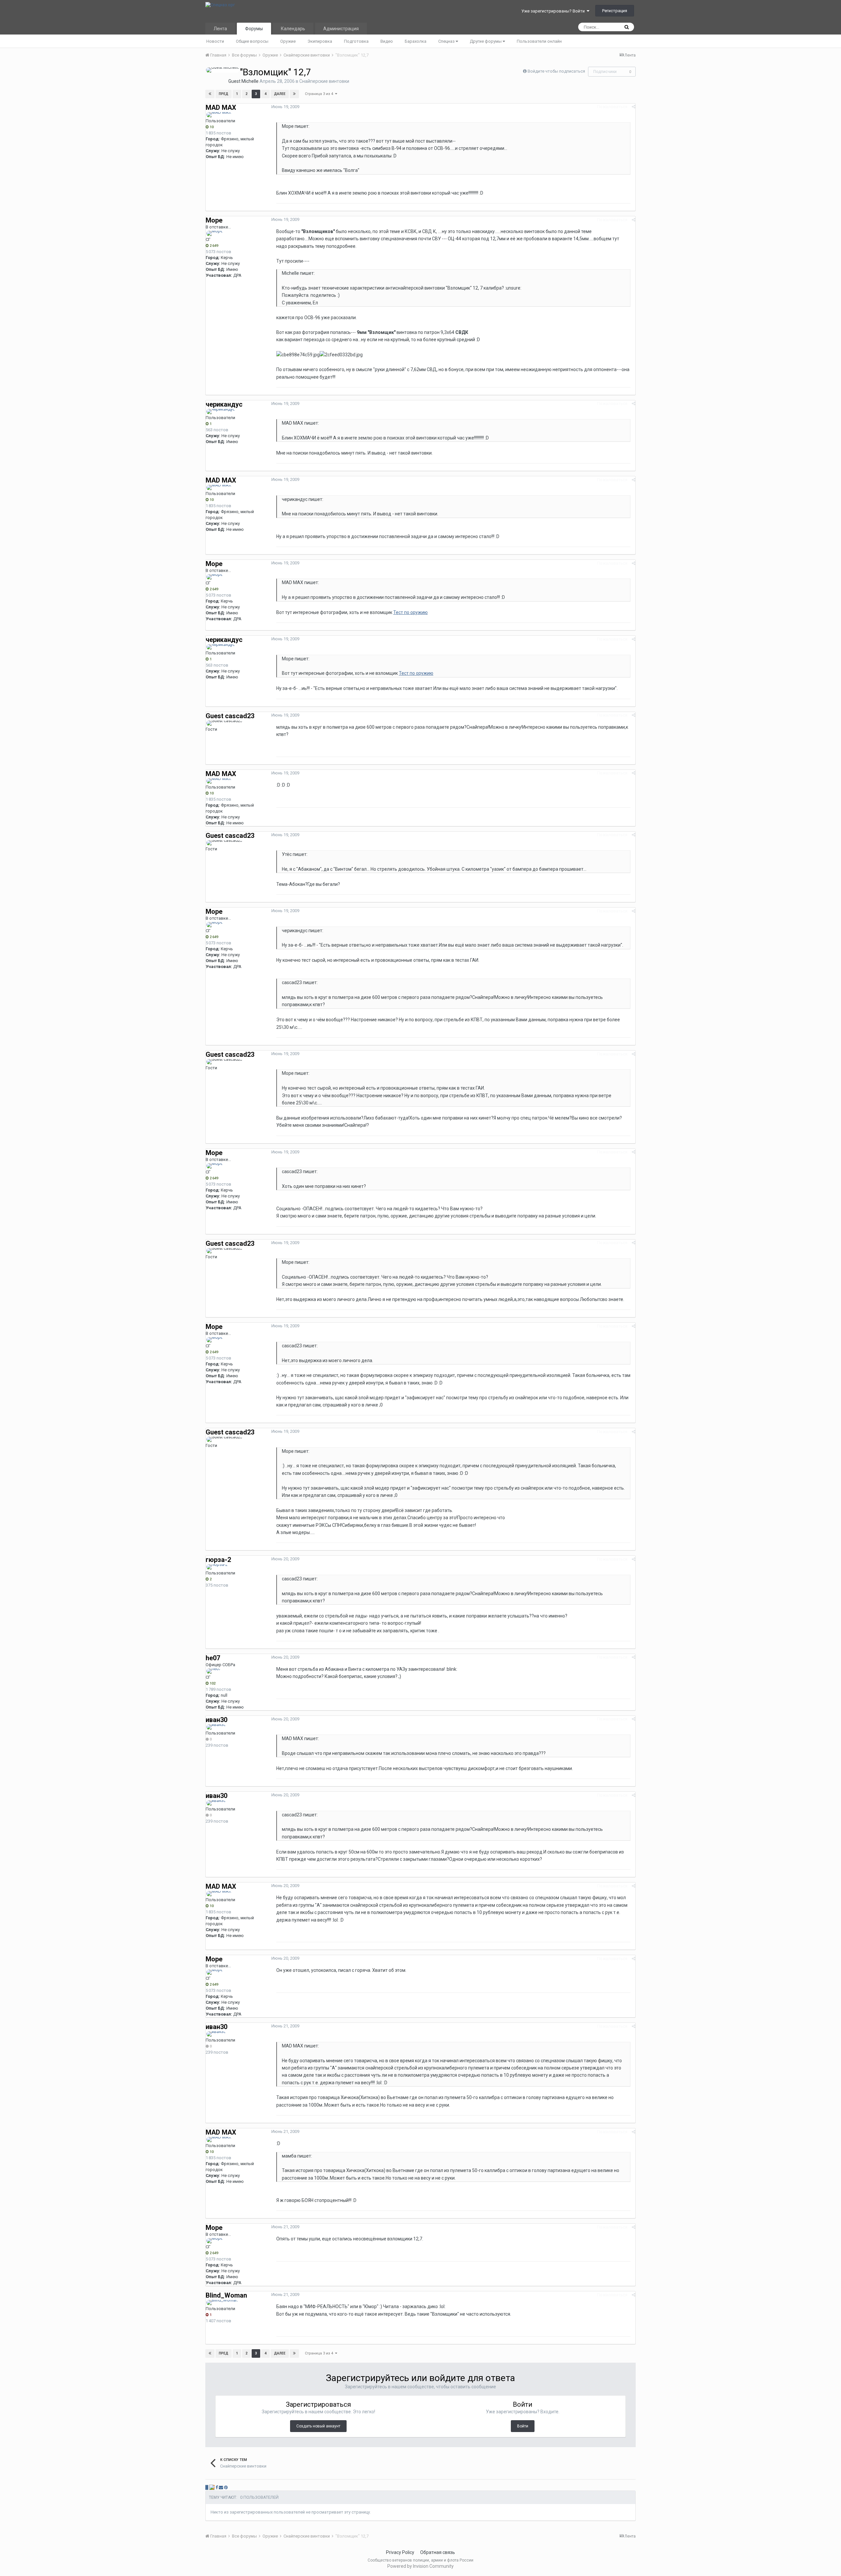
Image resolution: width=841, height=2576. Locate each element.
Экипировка (320, 41)
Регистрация (615, 11)
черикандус (224, 404)
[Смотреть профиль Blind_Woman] (222, 2303)
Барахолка (416, 41)
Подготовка (356, 41)
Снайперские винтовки (324, 81)
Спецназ (447, 41)
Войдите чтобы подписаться (556, 71)
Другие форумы (486, 41)
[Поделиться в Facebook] (217, 2487)
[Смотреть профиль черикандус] (221, 412)
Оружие (288, 41)
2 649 (213, 246)
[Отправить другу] (221, 2487)
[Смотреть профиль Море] (215, 233)
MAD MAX (221, 107)
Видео (387, 41)
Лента (220, 29)
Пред (224, 94)
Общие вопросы (252, 41)
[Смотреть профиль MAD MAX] (219, 115)
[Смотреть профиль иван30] (216, 1727)
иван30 (216, 1720)
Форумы (254, 29)
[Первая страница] (210, 94)
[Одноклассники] (212, 2487)
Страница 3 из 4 (320, 94)
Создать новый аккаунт (318, 2426)
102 (212, 1683)
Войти (523, 2426)
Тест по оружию (410, 612)
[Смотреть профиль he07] (214, 1671)
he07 (213, 1658)
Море (214, 220)
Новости (215, 41)
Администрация (341, 29)
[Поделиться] (634, 107)
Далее (280, 94)
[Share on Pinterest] (226, 2487)
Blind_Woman (226, 2295)
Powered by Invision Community (420, 2566)
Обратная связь (438, 2552)
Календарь (293, 29)
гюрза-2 (218, 1560)
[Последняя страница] (294, 94)
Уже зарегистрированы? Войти (554, 11)
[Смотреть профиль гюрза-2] (217, 1567)
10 (211, 127)
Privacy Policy (400, 2552)
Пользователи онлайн (539, 41)
